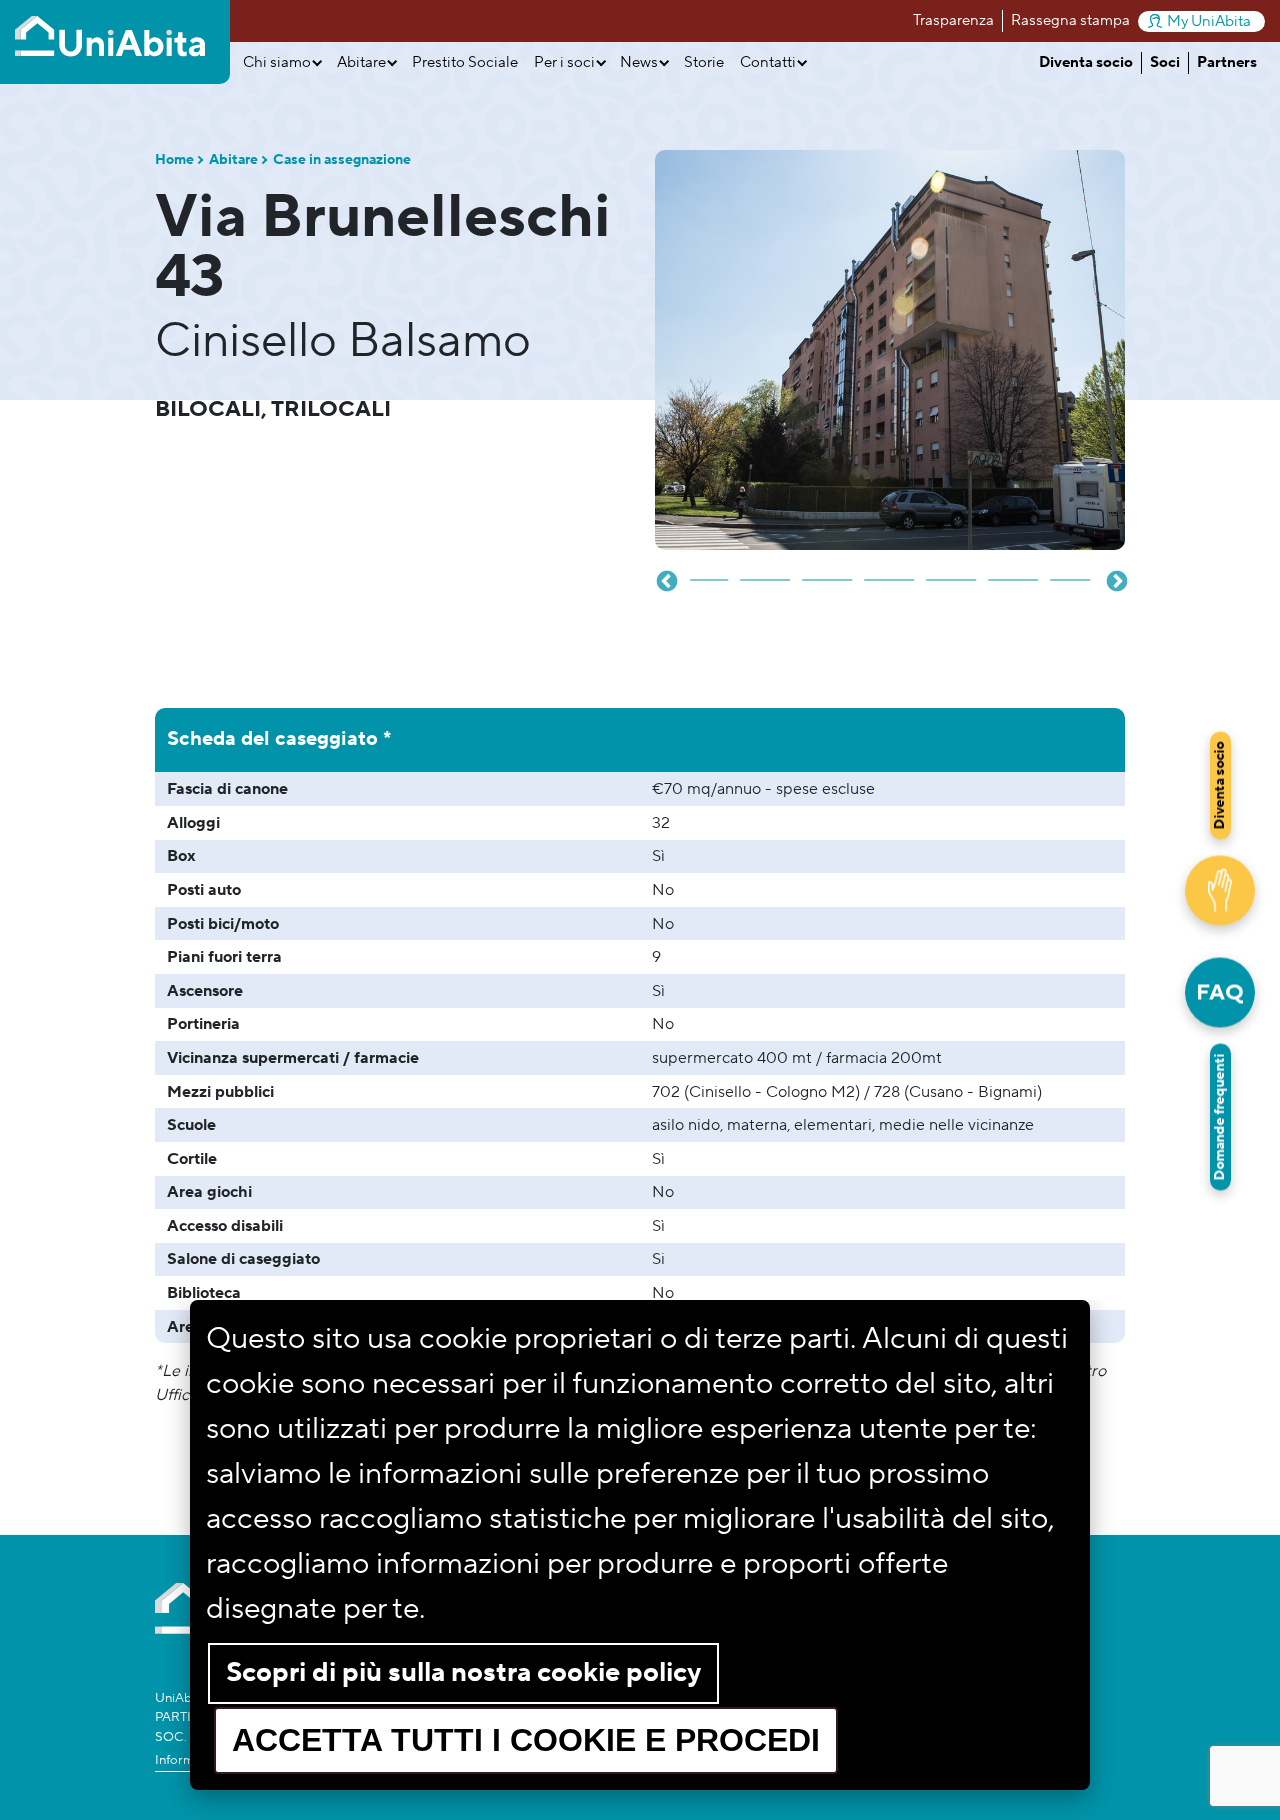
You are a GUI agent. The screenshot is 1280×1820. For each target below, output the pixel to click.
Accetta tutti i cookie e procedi (526, 1740)
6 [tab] (952, 572)
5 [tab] (890, 572)
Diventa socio (1086, 62)
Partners (1227, 62)
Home (174, 160)
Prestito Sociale (465, 62)
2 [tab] (704, 572)
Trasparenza (953, 20)
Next (1115, 580)
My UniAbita (1209, 21)
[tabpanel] (890, 350)
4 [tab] (828, 572)
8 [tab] (1076, 572)
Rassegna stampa (1070, 20)
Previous (665, 580)
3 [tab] (766, 572)
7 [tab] (1014, 572)
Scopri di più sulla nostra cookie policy (463, 1672)
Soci (1165, 62)
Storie (704, 62)
